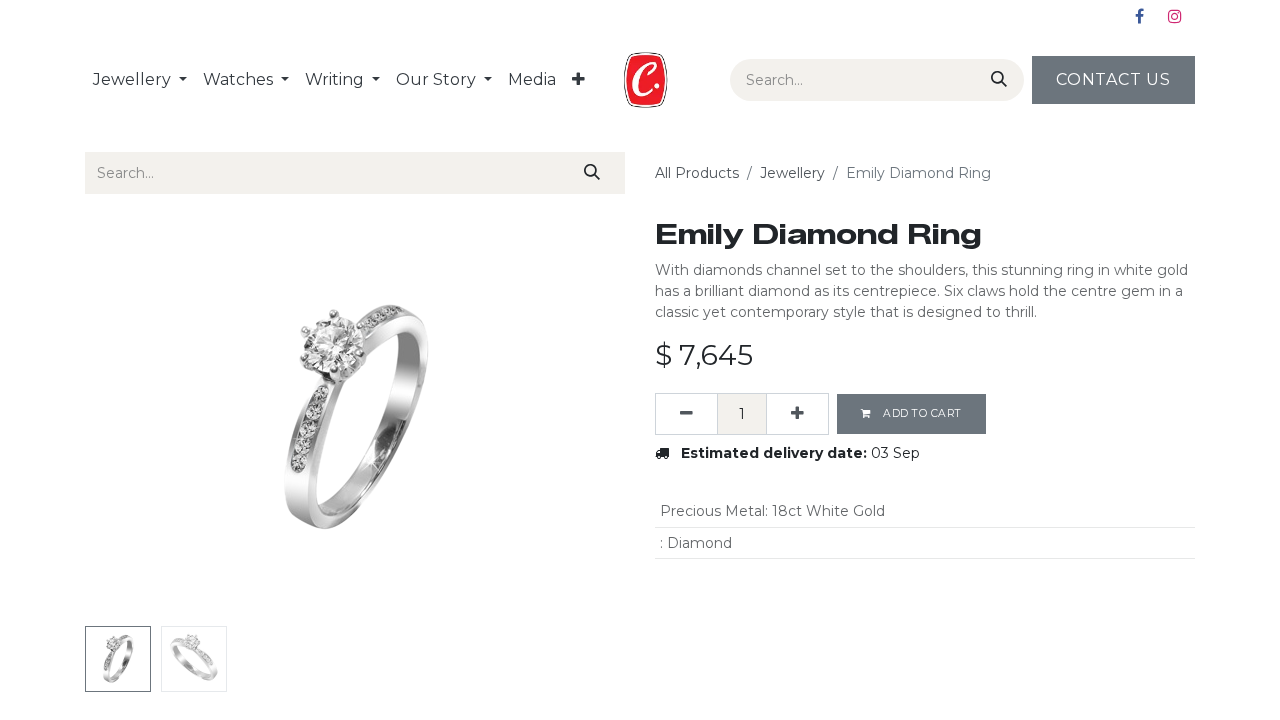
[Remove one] (686, 414)
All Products (697, 173)
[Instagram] (1175, 16)
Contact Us (1113, 79)
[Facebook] (1139, 16)
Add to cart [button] (921, 413)
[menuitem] (140, 80)
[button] (125, 418)
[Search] (995, 80)
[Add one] (797, 414)
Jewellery (792, 173)
